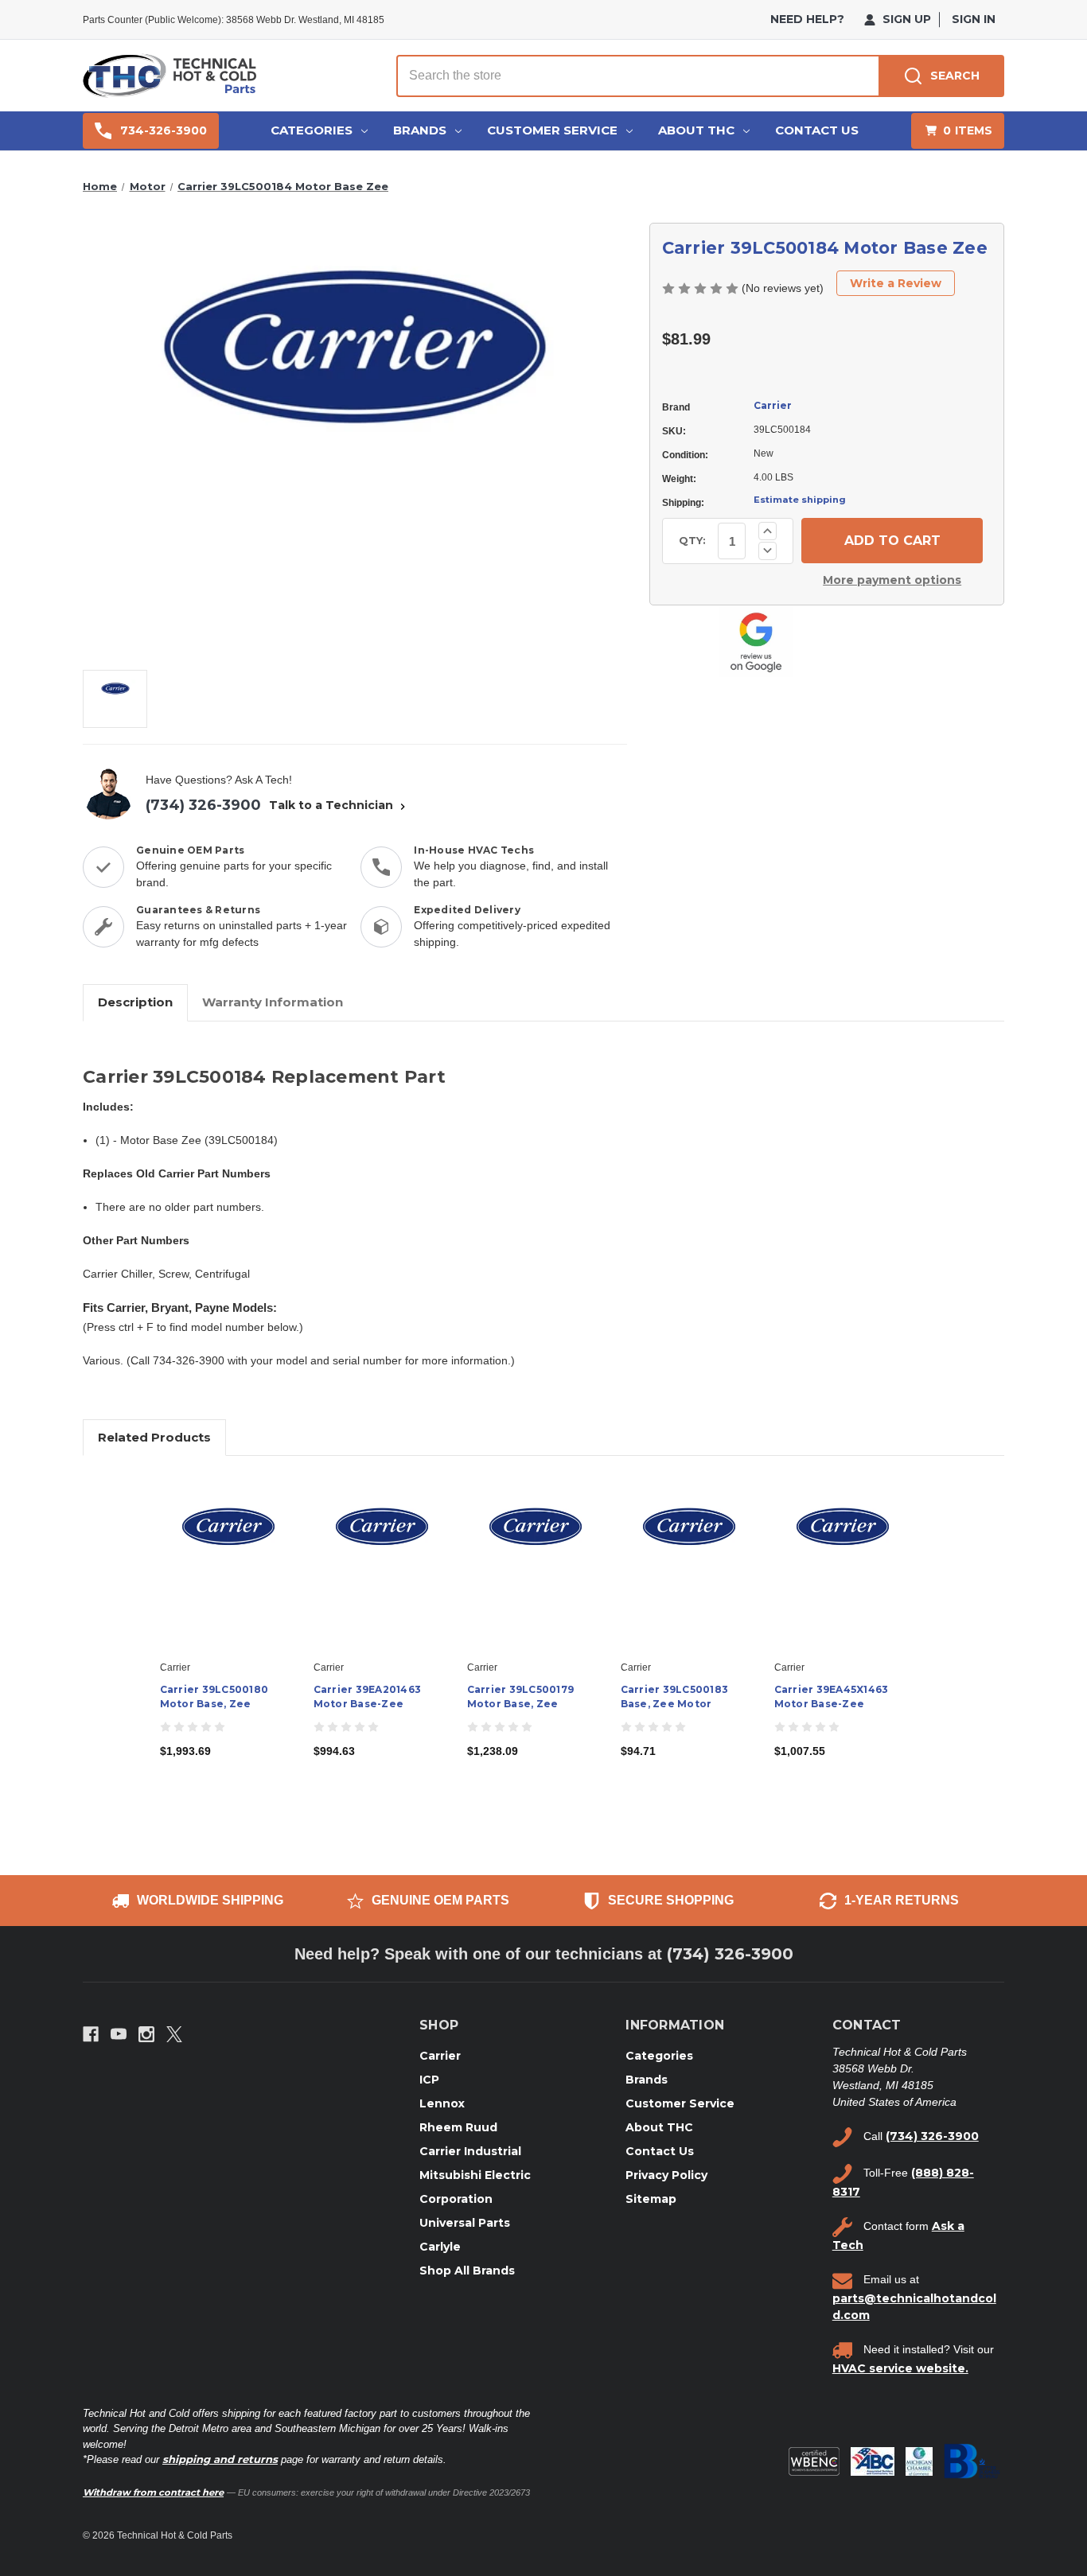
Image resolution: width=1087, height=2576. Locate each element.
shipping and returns (220, 2459)
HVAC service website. (900, 2368)
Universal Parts (465, 2223)
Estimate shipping (800, 500)
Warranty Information (273, 1002)
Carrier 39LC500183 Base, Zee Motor (675, 1697)
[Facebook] (91, 2034)
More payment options (892, 580)
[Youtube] (119, 2034)
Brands (420, 130)
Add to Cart (228, 1576)
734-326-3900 (164, 130)
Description (135, 1002)
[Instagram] (146, 2034)
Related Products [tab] (154, 1437)
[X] (174, 2034)
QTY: (692, 540)
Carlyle (440, 2247)
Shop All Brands (467, 2271)
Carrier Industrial (470, 2151)
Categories (312, 130)
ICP (429, 2080)
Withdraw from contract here (153, 2492)
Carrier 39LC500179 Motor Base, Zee (521, 1697)
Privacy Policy (666, 2175)
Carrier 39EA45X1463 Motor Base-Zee (832, 1697)
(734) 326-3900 (203, 805)
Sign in (974, 19)
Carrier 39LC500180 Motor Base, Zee (214, 1697)
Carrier (773, 405)
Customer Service (552, 130)
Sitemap (651, 2199)
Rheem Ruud (458, 2127)
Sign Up (905, 19)
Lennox (442, 2103)
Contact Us (817, 130)
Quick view (227, 1548)
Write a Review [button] (896, 283)
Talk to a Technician (333, 805)
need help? (807, 19)
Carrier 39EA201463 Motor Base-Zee (368, 1697)
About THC (696, 130)
